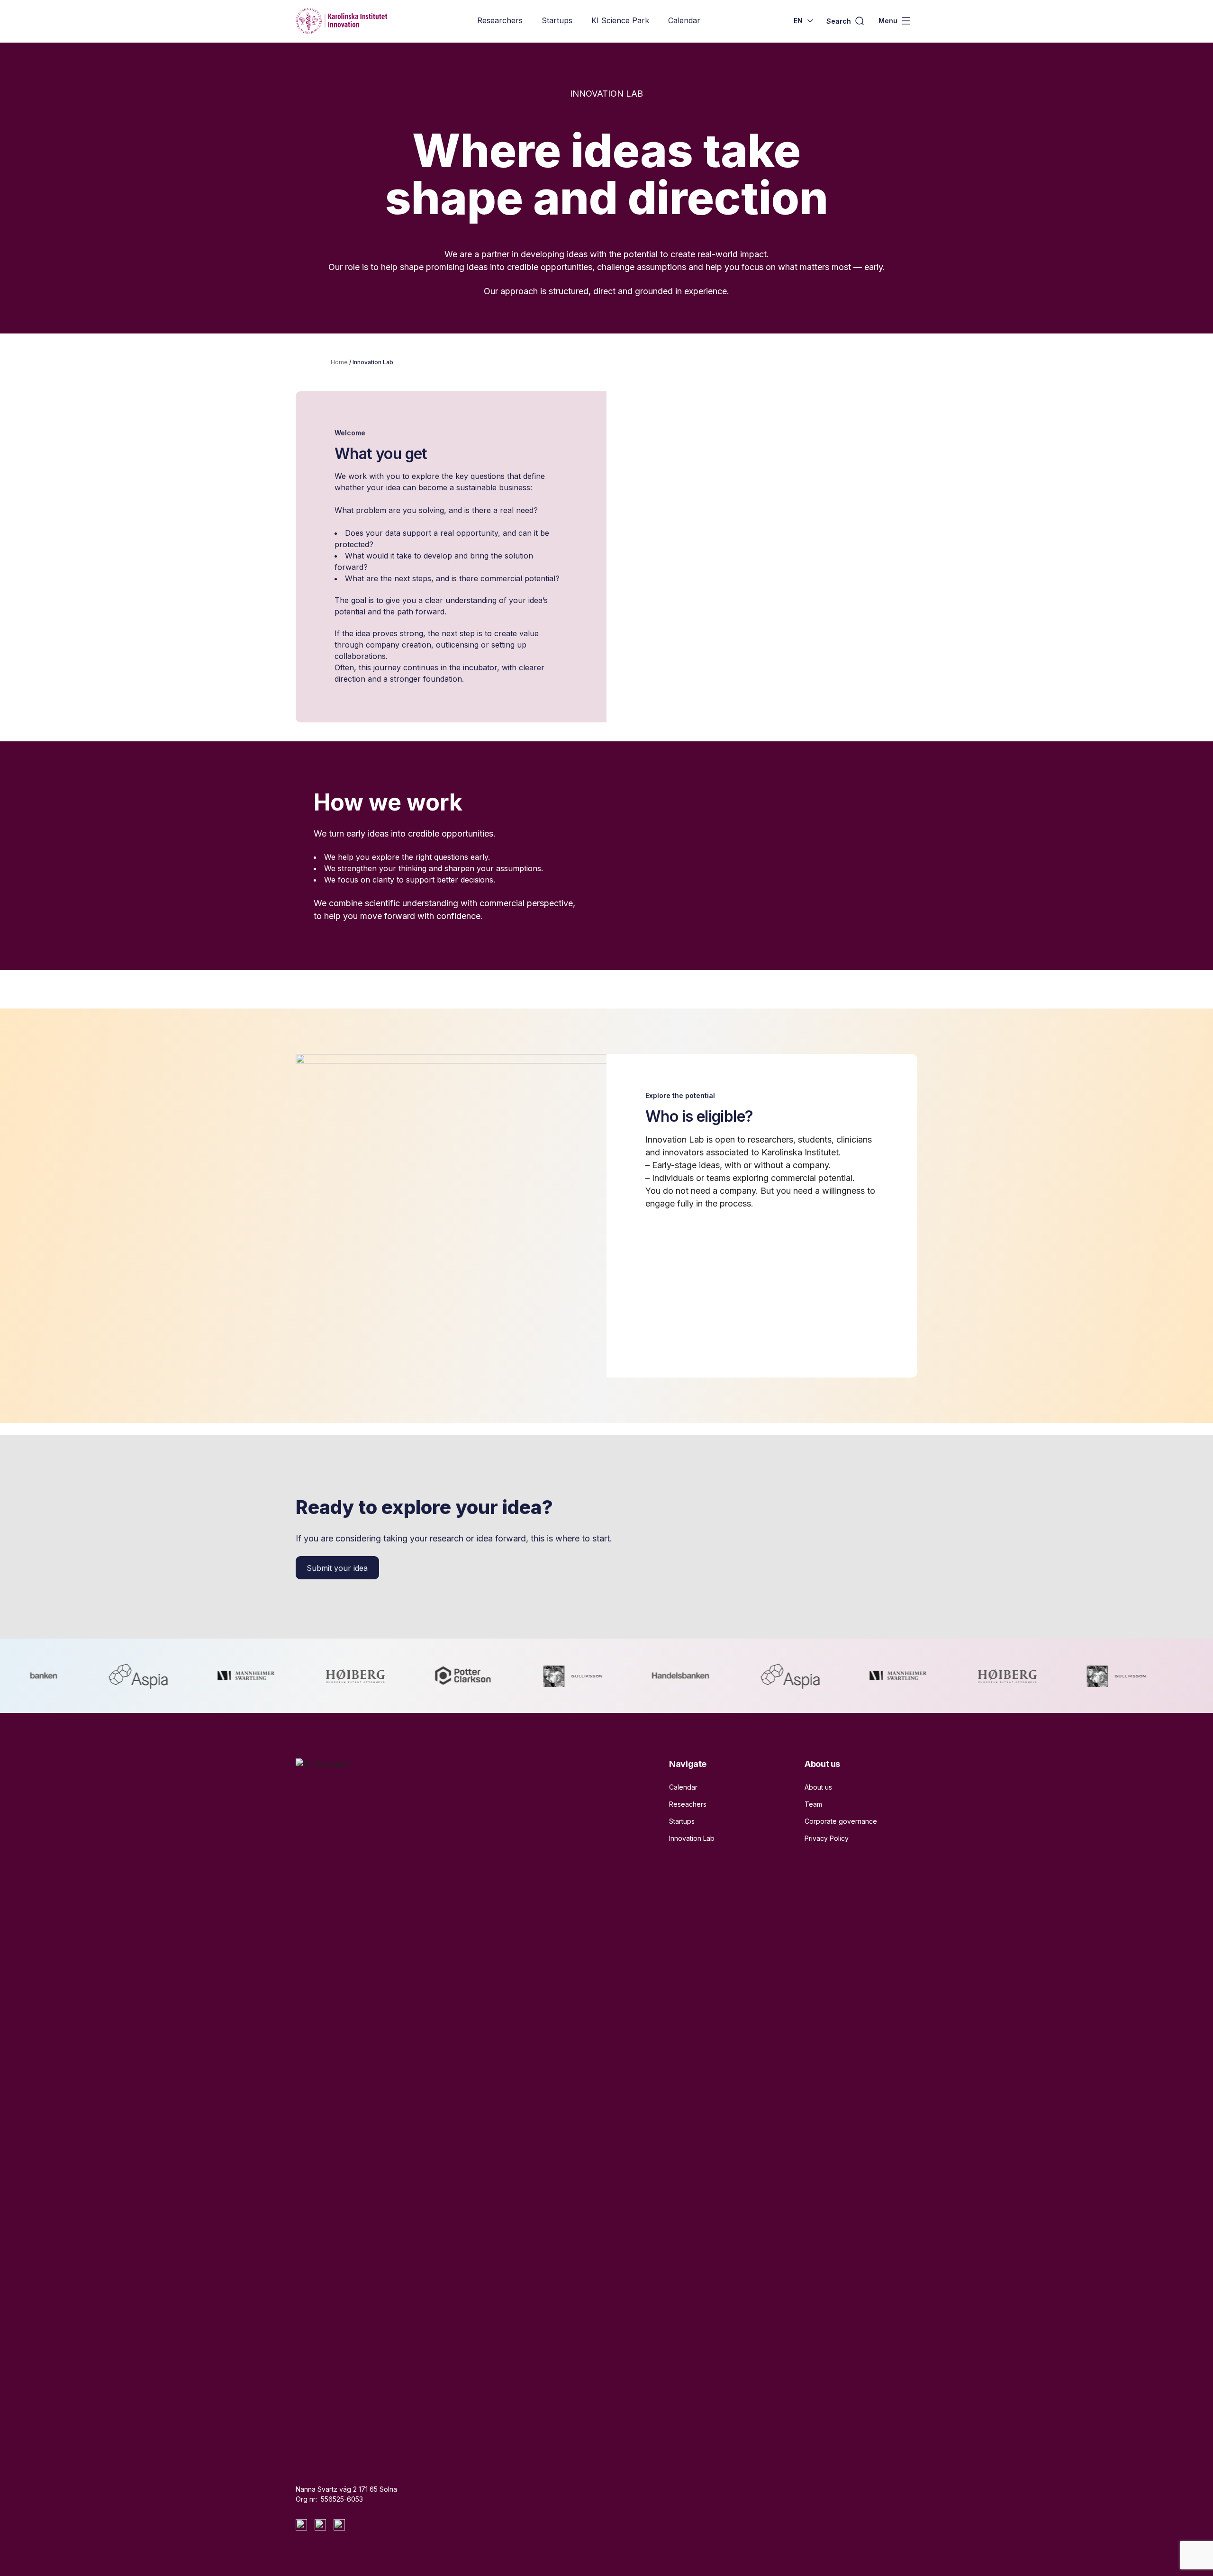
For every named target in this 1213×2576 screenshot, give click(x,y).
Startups (557, 20)
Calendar (684, 20)
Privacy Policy (827, 1838)
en (798, 21)
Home (339, 362)
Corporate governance (841, 1821)
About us (818, 1787)
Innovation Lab (692, 1838)
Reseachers (688, 1804)
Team (813, 1804)
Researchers (500, 20)
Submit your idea (337, 1568)
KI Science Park (620, 20)
